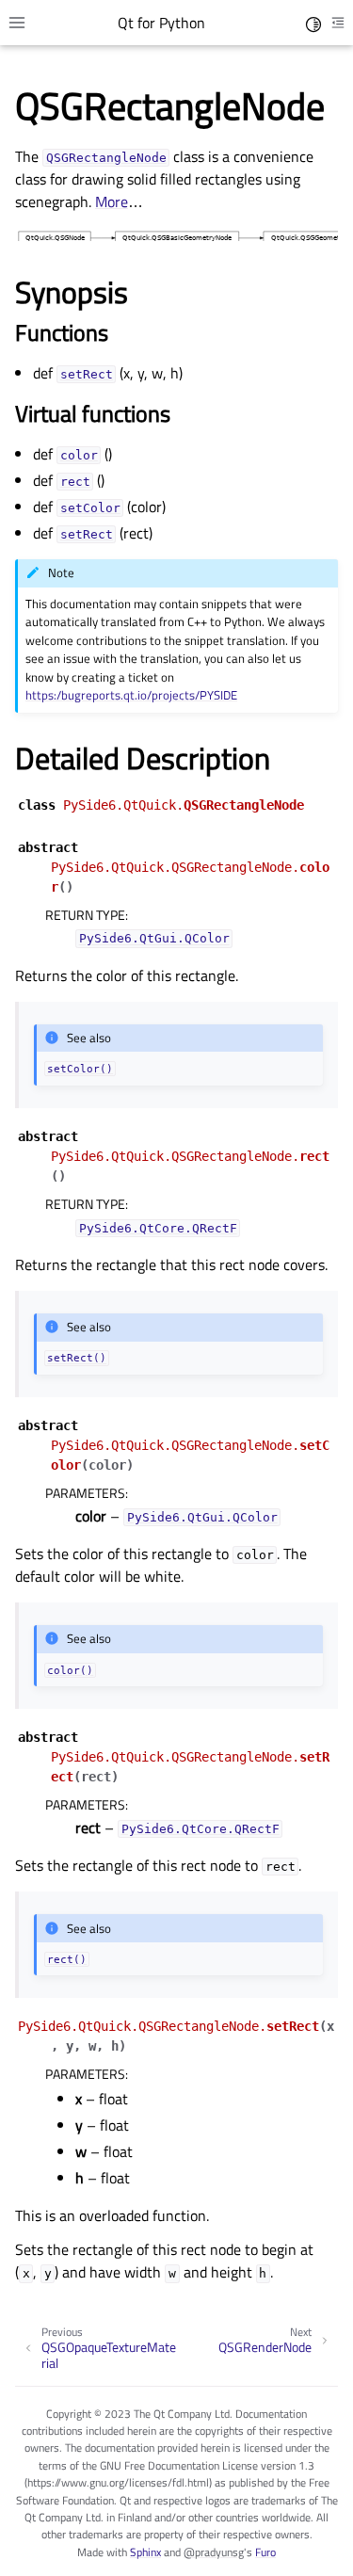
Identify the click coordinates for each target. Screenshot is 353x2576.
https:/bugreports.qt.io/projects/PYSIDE (131, 695)
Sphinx (145, 2552)
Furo (265, 2552)
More (112, 201)
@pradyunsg (214, 2552)
